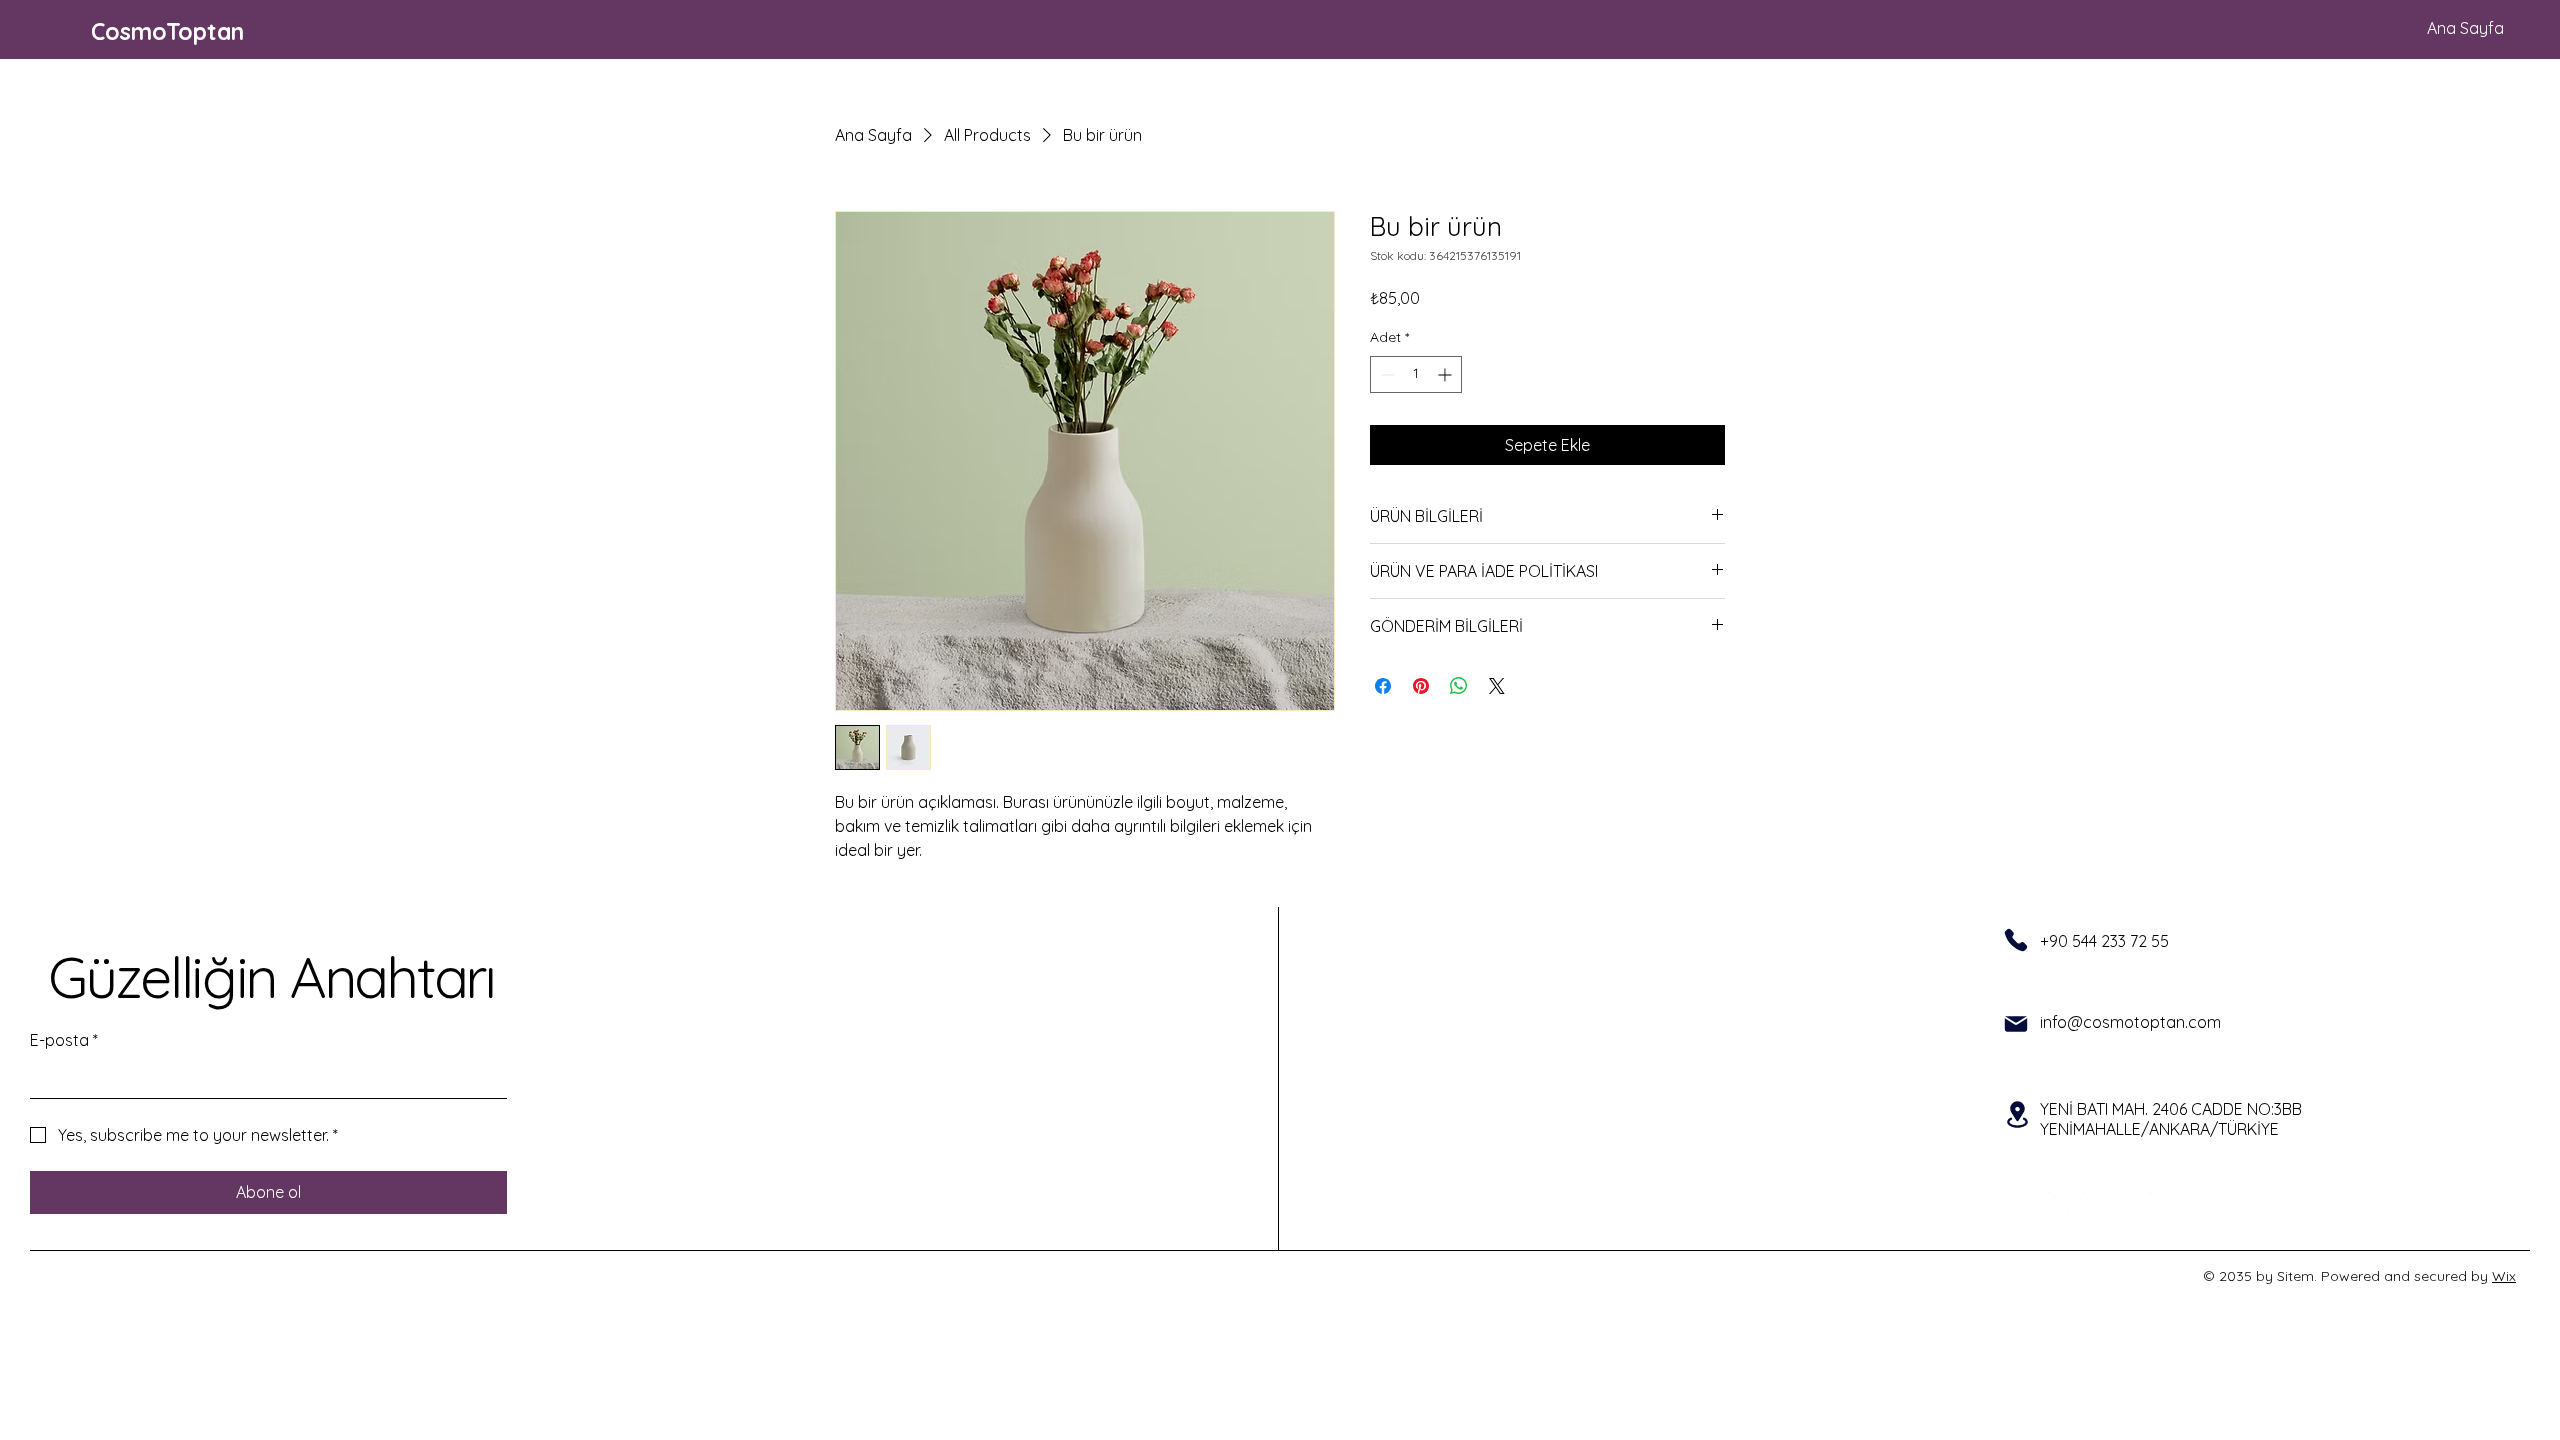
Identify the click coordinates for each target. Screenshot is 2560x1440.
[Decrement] (1385, 374)
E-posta (64, 1040)
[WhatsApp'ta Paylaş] (1459, 686)
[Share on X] (1497, 686)
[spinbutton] (1416, 374)
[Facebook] (2059, 1203)
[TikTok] (2161, 1203)
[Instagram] (2093, 1203)
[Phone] (2016, 940)
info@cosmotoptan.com (2130, 1022)
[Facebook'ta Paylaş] (1383, 686)
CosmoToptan (167, 31)
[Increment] (1446, 374)
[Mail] (2016, 1024)
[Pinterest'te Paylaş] (1421, 686)
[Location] (2017, 1114)
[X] (2127, 1203)
